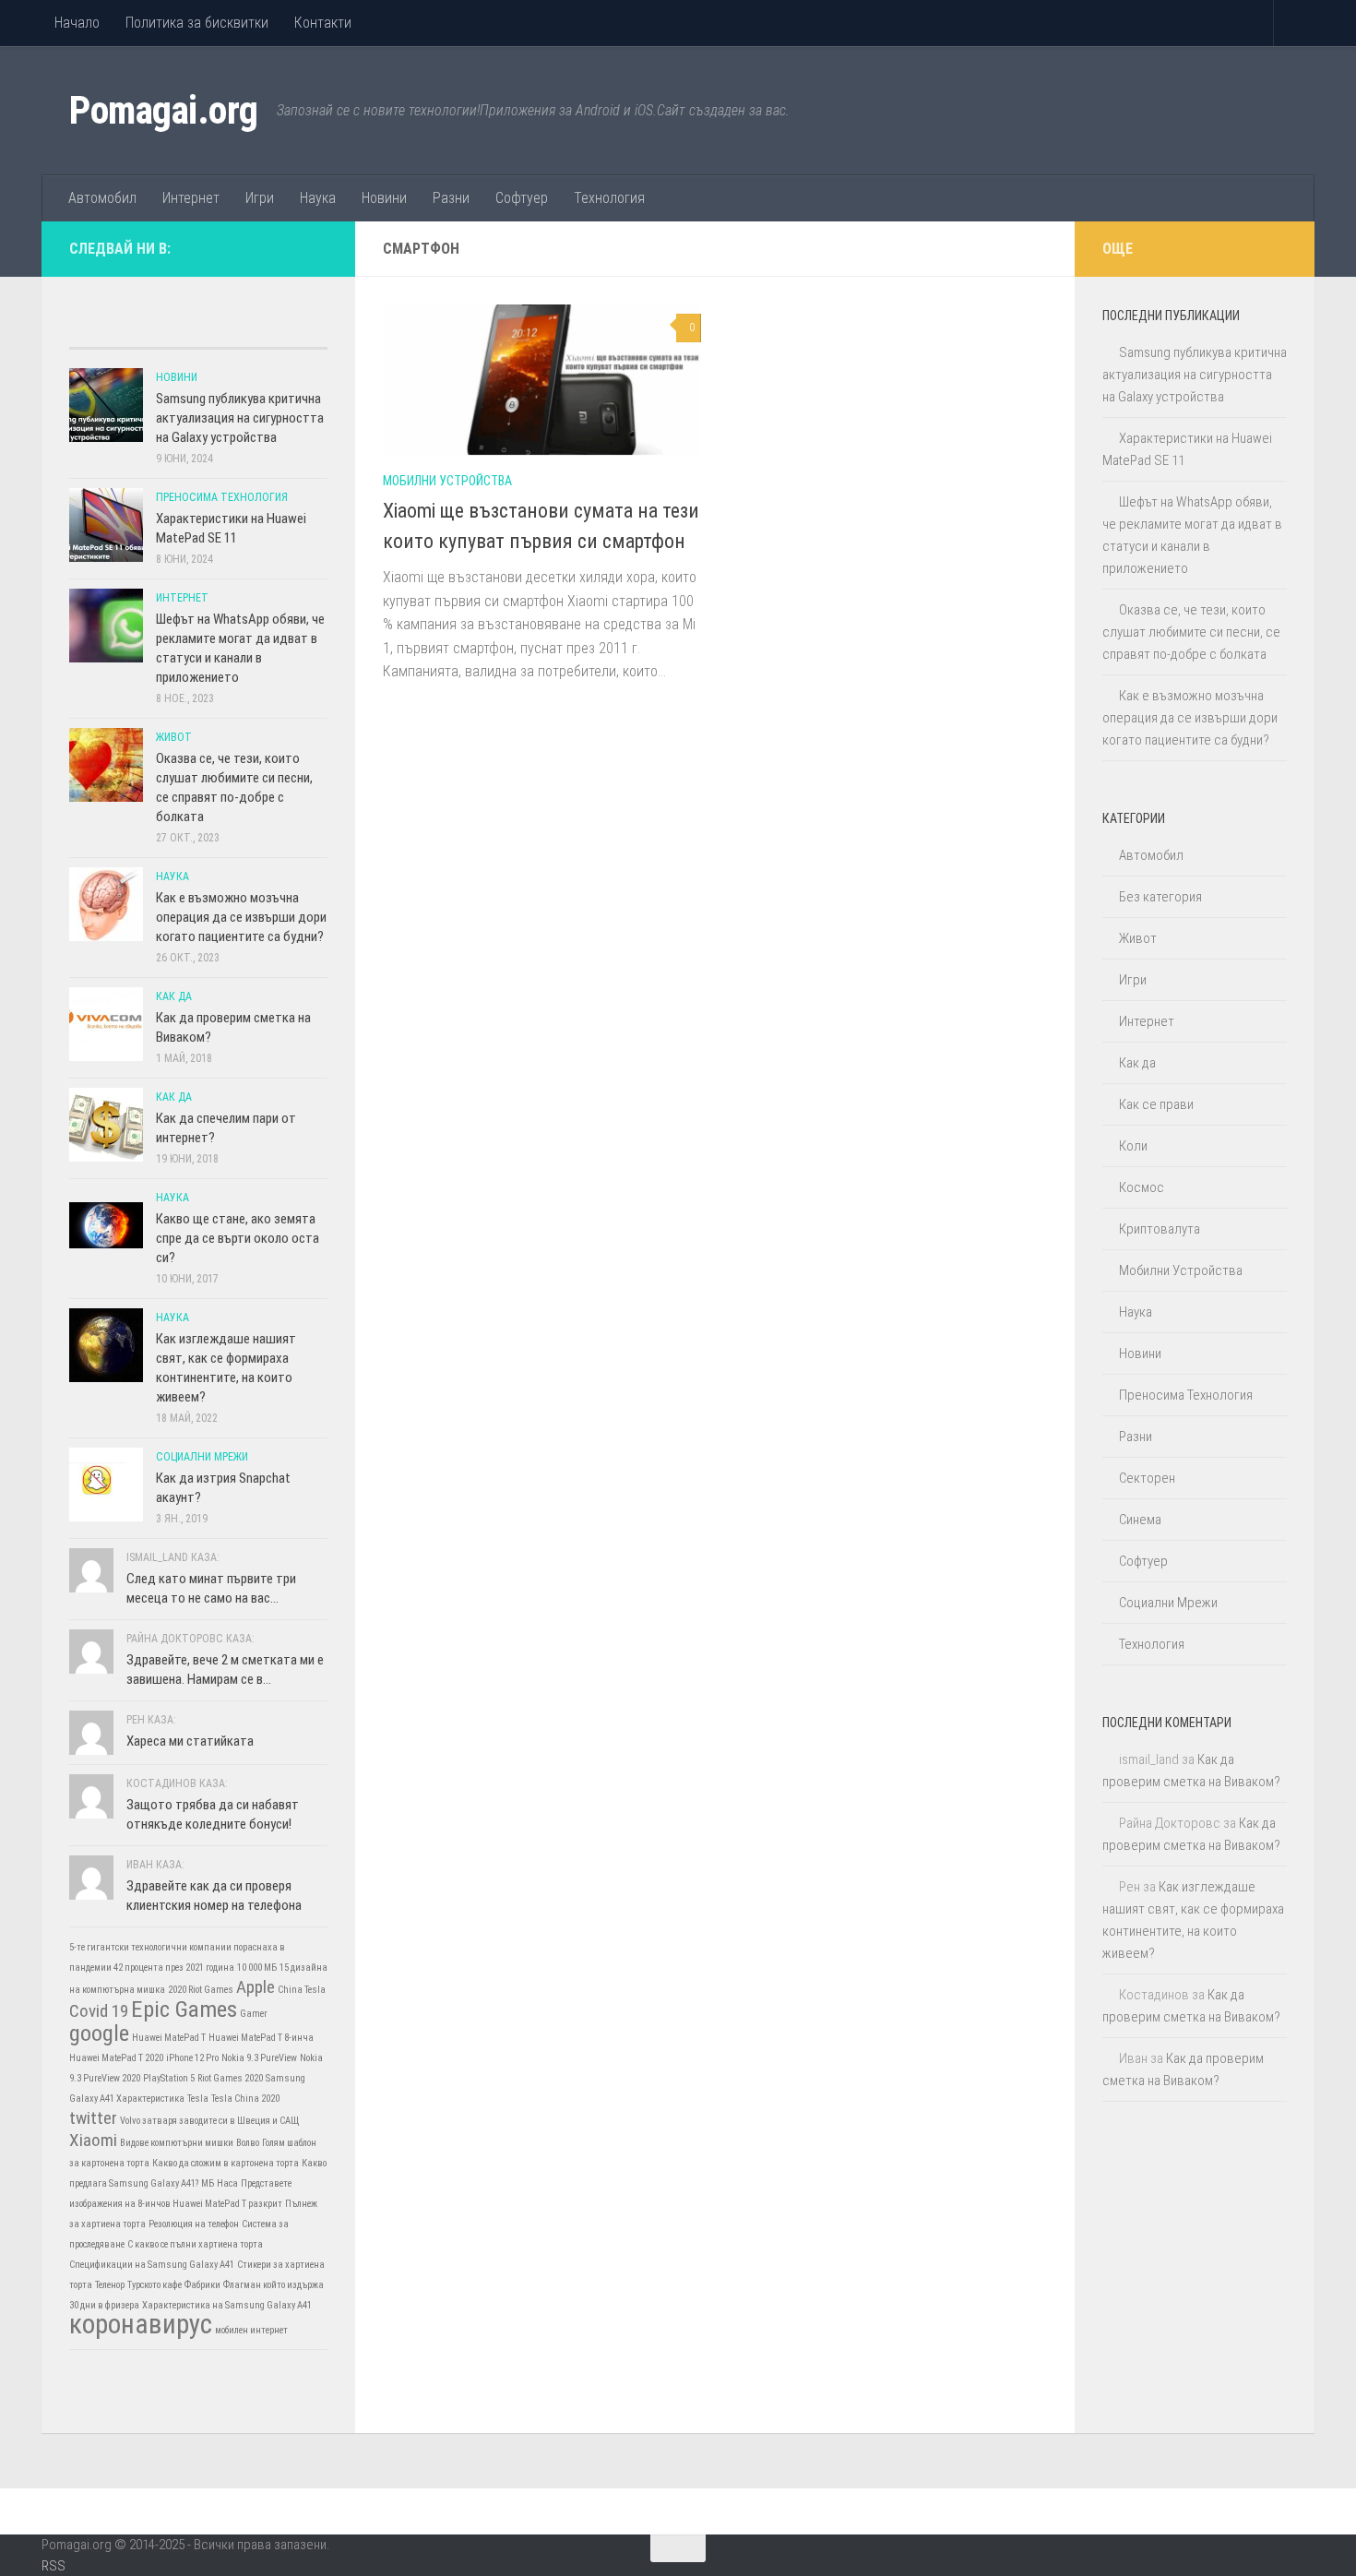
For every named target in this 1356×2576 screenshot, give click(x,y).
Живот (174, 737)
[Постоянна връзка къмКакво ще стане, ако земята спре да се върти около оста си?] (106, 1225)
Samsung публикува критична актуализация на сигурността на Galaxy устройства (240, 418)
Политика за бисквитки (197, 23)
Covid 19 (99, 2011)
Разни (451, 198)
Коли (1133, 1146)
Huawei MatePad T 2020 (116, 2058)
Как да (174, 996)
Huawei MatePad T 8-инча (261, 2038)
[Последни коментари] (231, 330)
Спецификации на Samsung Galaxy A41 (152, 2265)
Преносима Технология (222, 497)
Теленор (110, 2285)
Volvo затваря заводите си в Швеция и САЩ (210, 2121)
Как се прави (1156, 1104)
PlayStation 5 (169, 2078)
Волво (248, 2143)
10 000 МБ (257, 1968)
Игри (260, 198)
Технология (609, 198)
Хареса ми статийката (190, 1741)
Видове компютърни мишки (177, 2143)
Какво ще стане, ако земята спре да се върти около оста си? (238, 1238)
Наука (318, 198)
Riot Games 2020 (230, 2078)
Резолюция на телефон (194, 2224)
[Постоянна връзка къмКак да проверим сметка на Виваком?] (106, 1024)
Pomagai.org (164, 110)
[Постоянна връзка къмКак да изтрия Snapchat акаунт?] (106, 1485)
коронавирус (141, 2324)
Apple (256, 1987)
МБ (208, 2183)
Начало (77, 23)
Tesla (198, 2099)
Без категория (1160, 897)
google (99, 2033)
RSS (54, 2566)
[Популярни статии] (166, 330)
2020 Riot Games (201, 1990)
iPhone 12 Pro (192, 2058)
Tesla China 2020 (245, 2099)
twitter (93, 2118)
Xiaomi (93, 2140)
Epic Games (184, 2009)
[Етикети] (295, 330)
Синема (1140, 1520)
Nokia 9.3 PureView (259, 2058)
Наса (227, 2183)
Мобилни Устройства (447, 481)
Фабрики (202, 2285)
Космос (1142, 1187)
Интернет (191, 198)
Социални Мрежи (202, 1457)
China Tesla (302, 1990)
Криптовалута (1160, 1229)
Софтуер (522, 198)
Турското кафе (155, 2285)
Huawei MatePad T (169, 2038)
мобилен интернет (251, 2330)
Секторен (1147, 1478)
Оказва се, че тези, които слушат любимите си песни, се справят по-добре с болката (1191, 632)
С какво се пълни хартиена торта (195, 2244)
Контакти (323, 23)
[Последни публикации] (101, 330)
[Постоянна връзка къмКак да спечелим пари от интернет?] (106, 1125)
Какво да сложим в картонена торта (226, 2163)
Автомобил (102, 198)
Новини (384, 198)
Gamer (254, 2014)
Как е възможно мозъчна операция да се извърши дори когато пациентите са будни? (241, 917)
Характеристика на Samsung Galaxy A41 (227, 2305)
